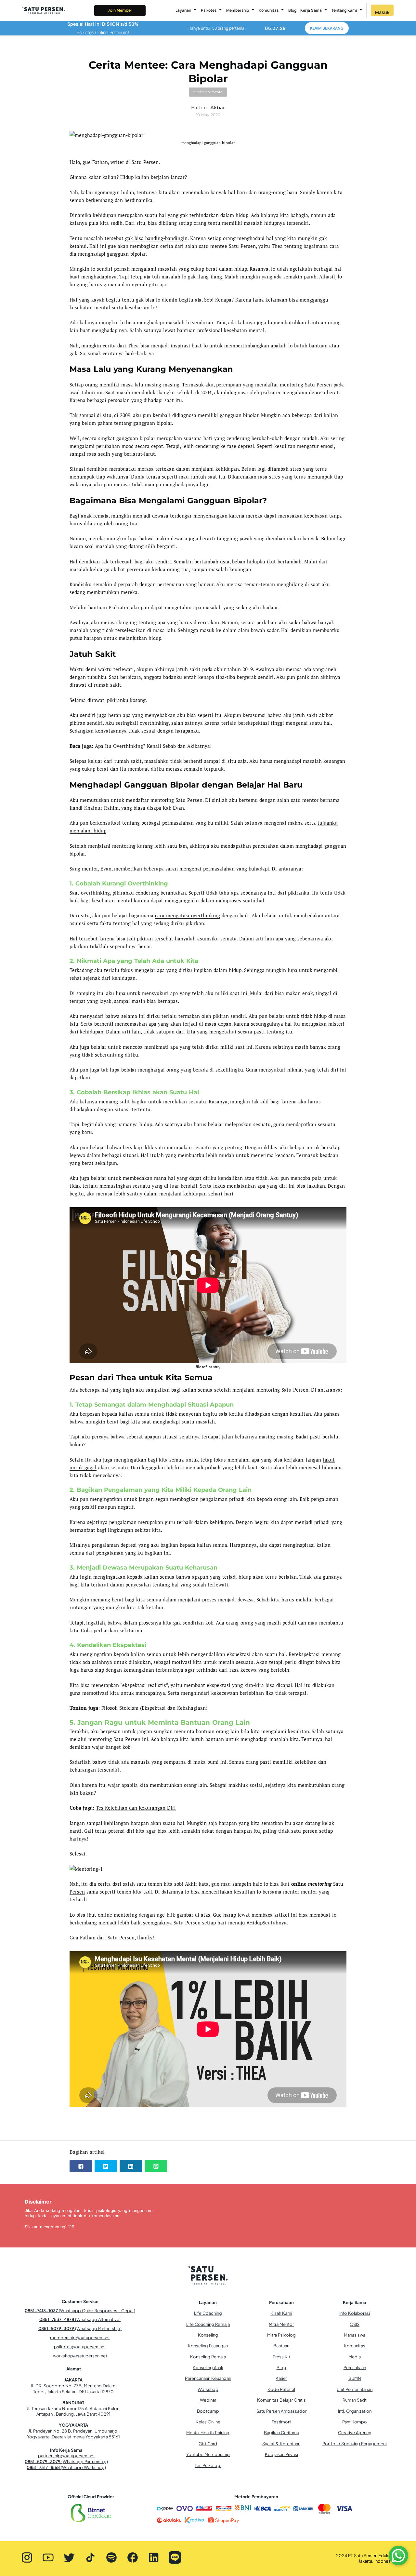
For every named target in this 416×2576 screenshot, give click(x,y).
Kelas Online (208, 2422)
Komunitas (355, 2346)
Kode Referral (281, 2389)
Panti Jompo (355, 2422)
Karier (281, 2378)
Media (355, 2357)
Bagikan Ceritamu (281, 2433)
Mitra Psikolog (281, 2335)
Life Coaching (208, 2313)
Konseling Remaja (208, 2357)
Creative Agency (355, 2433)
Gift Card (208, 2444)
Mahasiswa (355, 2335)
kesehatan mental (208, 92)
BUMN (355, 2378)
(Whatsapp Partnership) (80, 2328)
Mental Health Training (208, 2433)
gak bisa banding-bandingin (156, 238)
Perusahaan (355, 2367)
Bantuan (281, 2346)
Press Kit (281, 2357)
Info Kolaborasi (355, 2313)
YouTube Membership (208, 2454)
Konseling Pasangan (208, 2346)
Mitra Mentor (281, 2324)
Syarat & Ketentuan (281, 2444)
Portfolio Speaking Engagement (355, 2444)
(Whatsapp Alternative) (80, 2319)
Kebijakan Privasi (281, 2454)
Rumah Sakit (355, 2400)
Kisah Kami (281, 2313)
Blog (292, 10)
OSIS (355, 2324)
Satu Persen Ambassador (281, 2411)
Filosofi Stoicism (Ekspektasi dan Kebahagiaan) (154, 1708)
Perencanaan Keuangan (208, 2378)
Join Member (120, 10)
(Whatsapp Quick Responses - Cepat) (80, 2311)
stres (296, 469)
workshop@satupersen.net (80, 2356)
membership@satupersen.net (80, 2338)
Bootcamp (208, 2411)
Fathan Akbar (208, 108)
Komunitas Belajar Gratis (281, 2400)
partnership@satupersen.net (66, 2456)
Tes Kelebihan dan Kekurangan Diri (136, 1808)
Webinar (208, 2400)
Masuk (382, 12)
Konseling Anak (208, 2367)
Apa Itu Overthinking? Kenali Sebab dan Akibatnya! (153, 746)
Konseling (208, 2335)
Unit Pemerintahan (355, 2389)
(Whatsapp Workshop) (66, 2467)
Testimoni (281, 2422)
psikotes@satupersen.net (80, 2347)
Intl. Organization (355, 2411)
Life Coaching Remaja (208, 2324)
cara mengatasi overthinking (188, 915)
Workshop (208, 2389)
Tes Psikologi (208, 2465)
